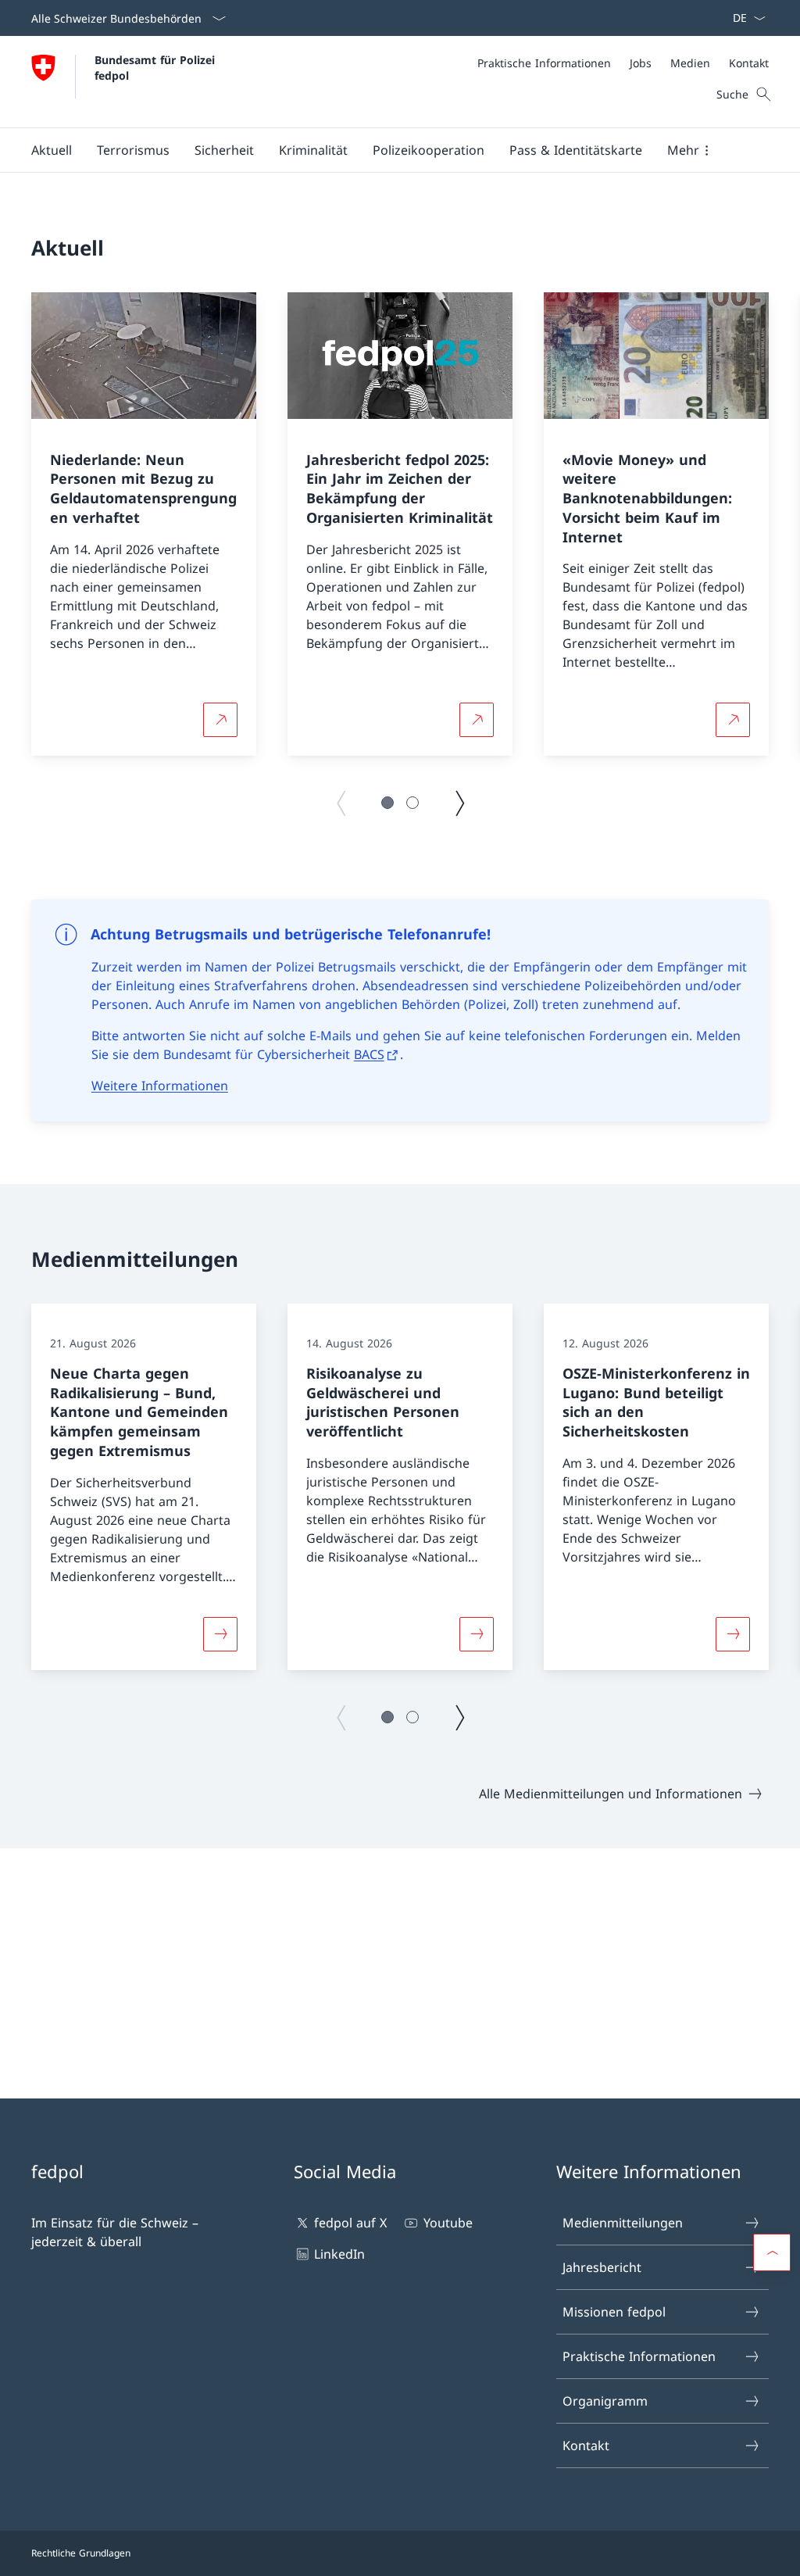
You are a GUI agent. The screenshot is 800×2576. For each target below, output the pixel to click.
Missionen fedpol (614, 2312)
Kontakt (586, 2445)
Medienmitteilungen (623, 2223)
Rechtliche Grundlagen (81, 2553)
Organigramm (605, 2401)
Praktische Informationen (639, 2356)
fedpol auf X (350, 2223)
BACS (369, 1054)
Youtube (448, 2223)
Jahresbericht (602, 2267)
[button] (52, 150)
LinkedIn (339, 2254)
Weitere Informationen (160, 1086)
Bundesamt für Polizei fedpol (157, 67)
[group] (144, 524)
